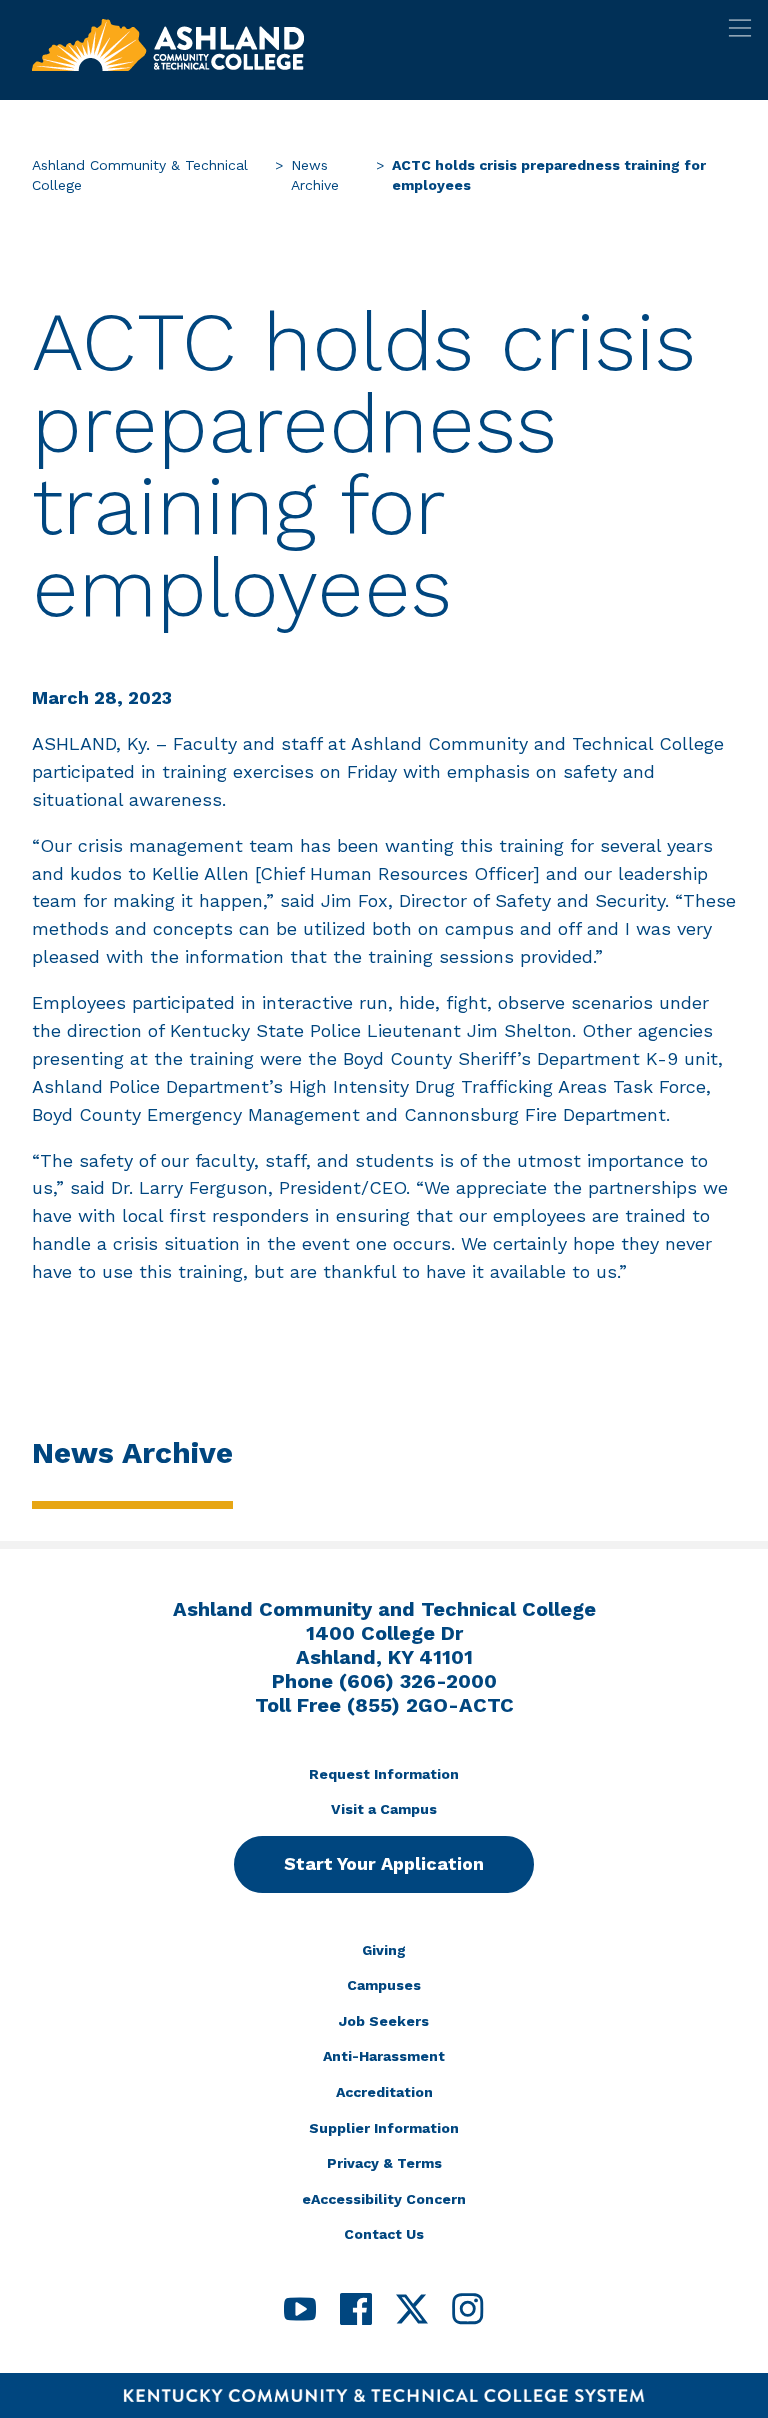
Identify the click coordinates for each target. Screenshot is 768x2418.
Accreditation (384, 2092)
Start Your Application (384, 1863)
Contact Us (384, 2234)
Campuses (384, 1985)
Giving (384, 1950)
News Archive (315, 175)
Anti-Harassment (384, 2056)
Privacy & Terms (384, 2163)
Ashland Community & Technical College (140, 175)
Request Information (384, 1774)
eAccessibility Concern (384, 2199)
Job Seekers (384, 2021)
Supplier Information (384, 2128)
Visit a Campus (384, 1809)
